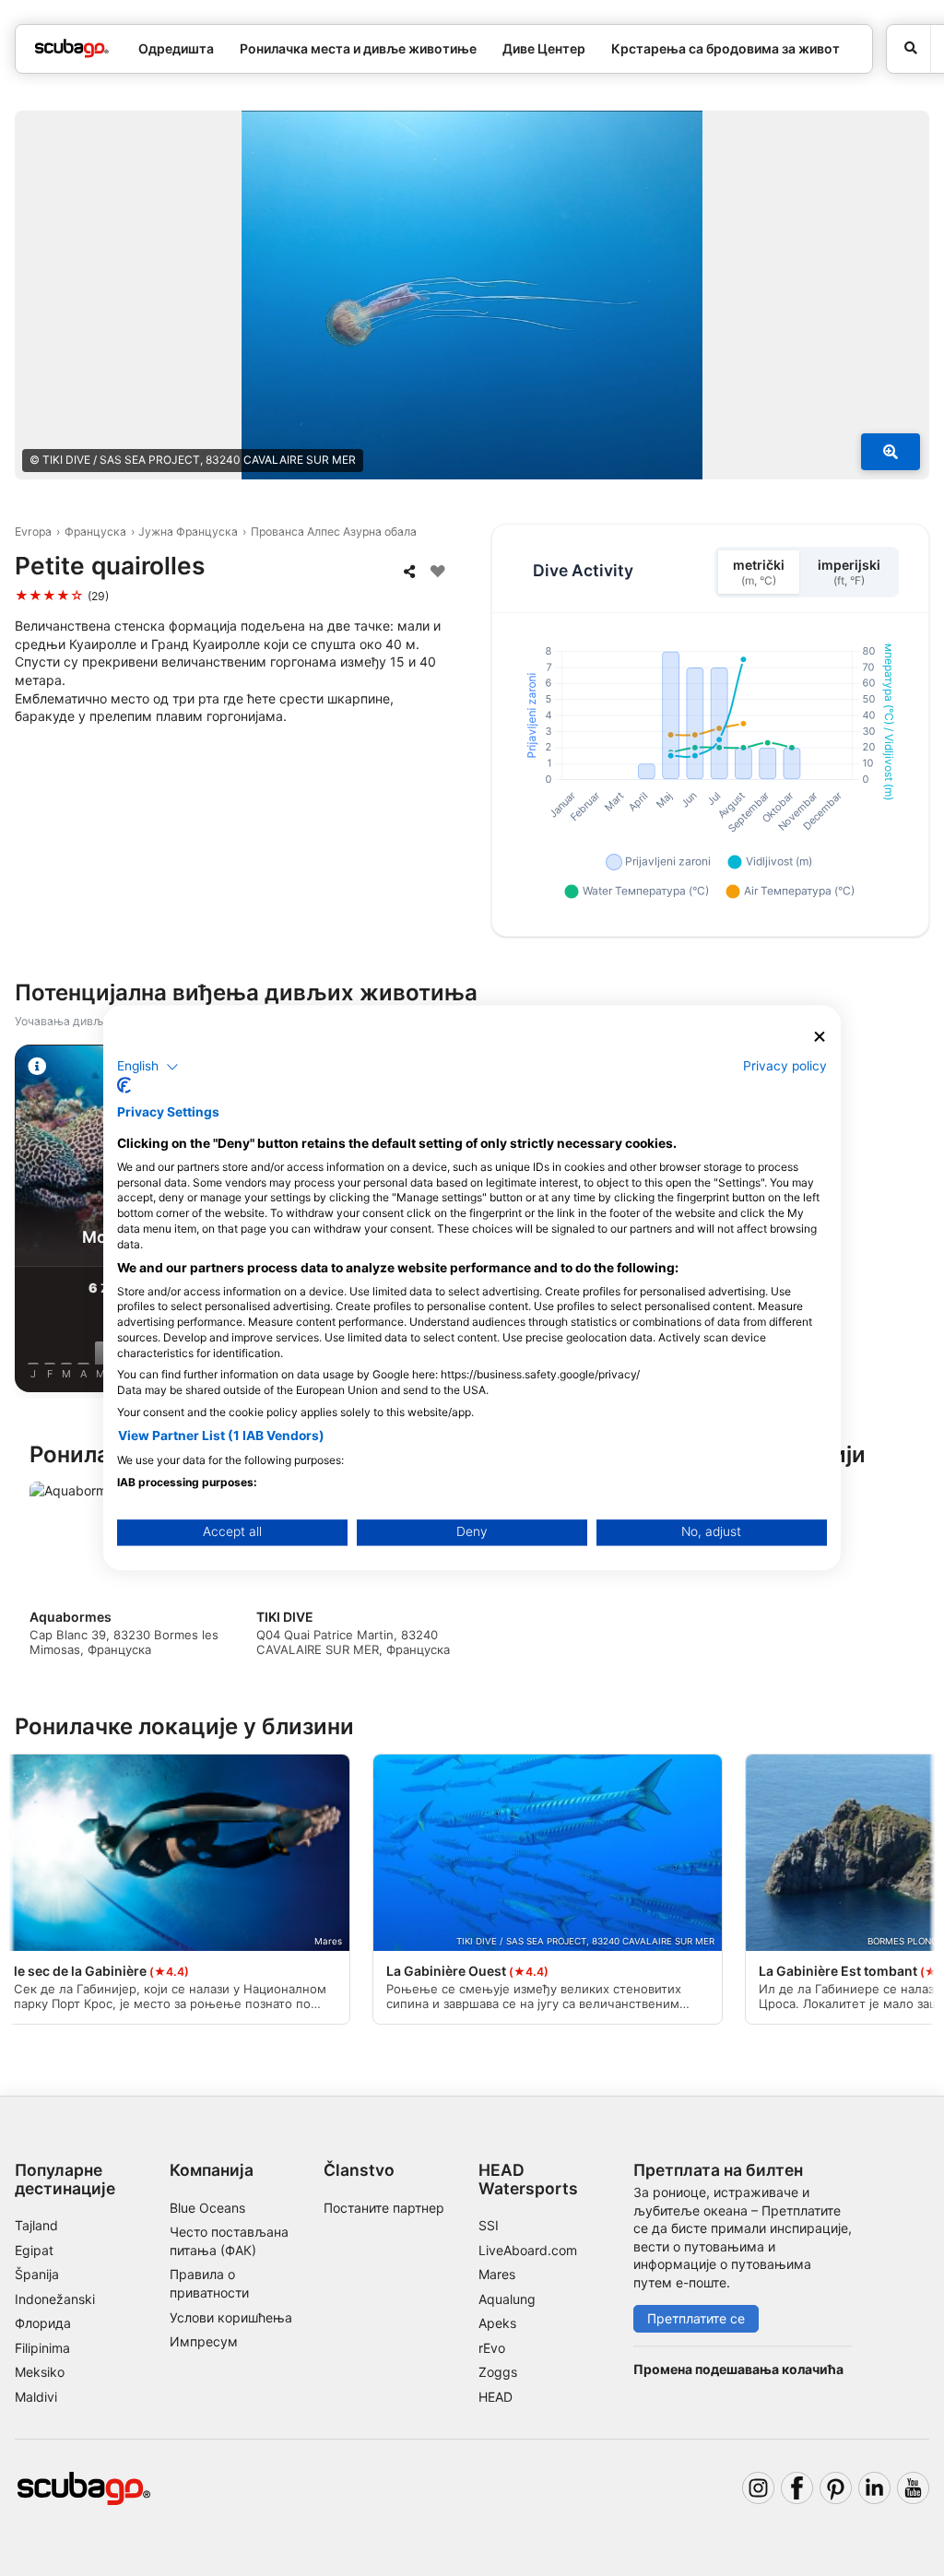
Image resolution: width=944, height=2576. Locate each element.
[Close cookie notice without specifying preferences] (820, 1037)
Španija (37, 2274)
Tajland (36, 2225)
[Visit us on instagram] (758, 2488)
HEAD (496, 2397)
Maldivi (36, 2397)
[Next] (914, 1222)
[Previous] (30, 1222)
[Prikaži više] (891, 452)
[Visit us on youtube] (913, 2488)
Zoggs (498, 2372)
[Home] (72, 48)
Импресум (204, 2341)
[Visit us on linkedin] (874, 2488)
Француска (95, 532)
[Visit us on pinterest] (836, 2488)
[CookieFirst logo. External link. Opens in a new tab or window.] (124, 1086)
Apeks (497, 2323)
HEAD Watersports (528, 2179)
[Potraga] (909, 49)
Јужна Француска (188, 532)
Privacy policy (785, 1066)
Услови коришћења (231, 2317)
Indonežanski (55, 2299)
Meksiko (40, 2372)
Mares (497, 2274)
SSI (489, 2225)
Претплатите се (696, 2318)
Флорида (43, 2323)
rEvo (492, 2348)
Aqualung (507, 2299)
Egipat (34, 2250)
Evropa (33, 532)
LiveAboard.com (528, 2250)
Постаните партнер (384, 2208)
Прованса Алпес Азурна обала (334, 532)
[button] (148, 1067)
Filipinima (42, 2348)
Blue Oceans (207, 2208)
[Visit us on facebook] (797, 2488)
